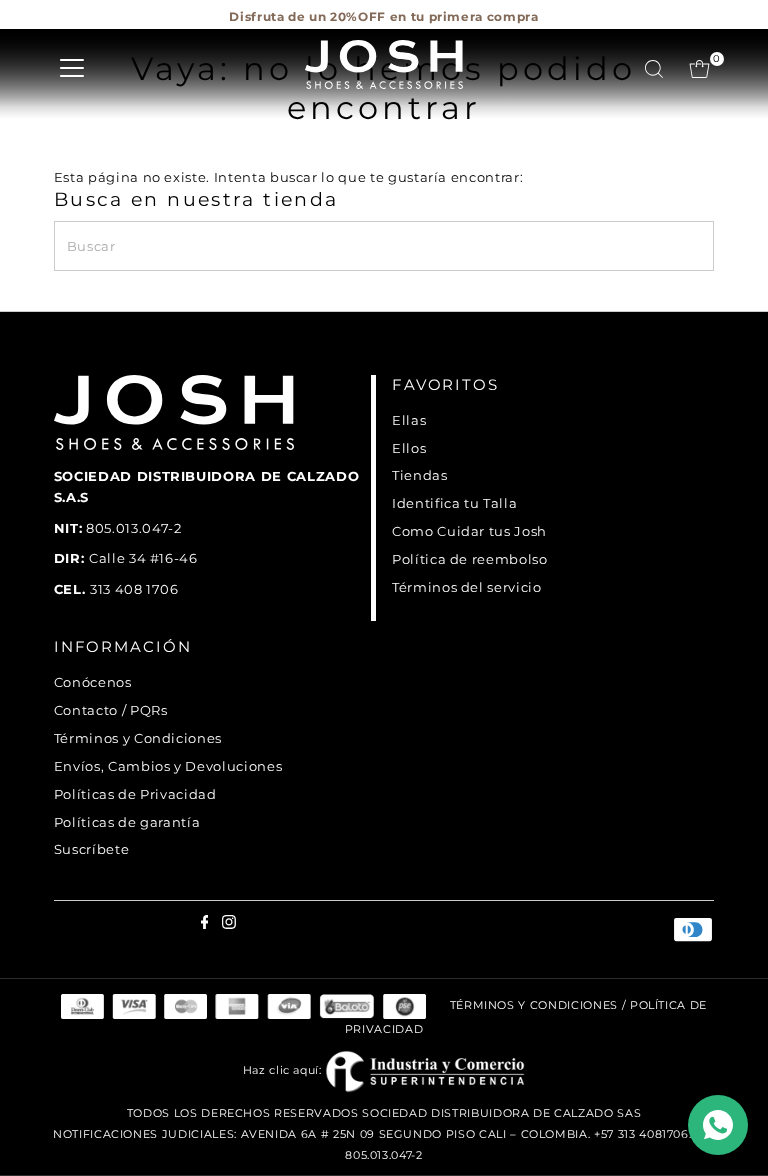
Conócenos (93, 682)
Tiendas (420, 475)
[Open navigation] (72, 69)
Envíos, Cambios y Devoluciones (168, 766)
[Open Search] (654, 69)
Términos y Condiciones (138, 738)
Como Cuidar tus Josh (469, 531)
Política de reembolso (470, 559)
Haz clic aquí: (284, 1070)
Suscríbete (92, 849)
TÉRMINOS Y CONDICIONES (534, 1006)
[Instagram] (72, 24)
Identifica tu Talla (454, 503)
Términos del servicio (467, 587)
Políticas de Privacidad (135, 794)
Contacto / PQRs (111, 710)
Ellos (409, 448)
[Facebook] (59, 24)
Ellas (409, 420)
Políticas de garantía (127, 822)
